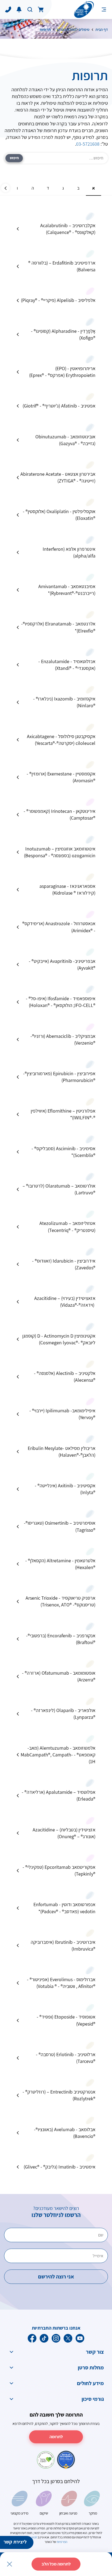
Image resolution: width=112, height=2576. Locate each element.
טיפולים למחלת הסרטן (73, 30)
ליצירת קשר (15, 2542)
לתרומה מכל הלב (56, 2564)
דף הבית (102, 30)
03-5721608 (88, 144)
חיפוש (14, 158)
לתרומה (56, 2437)
